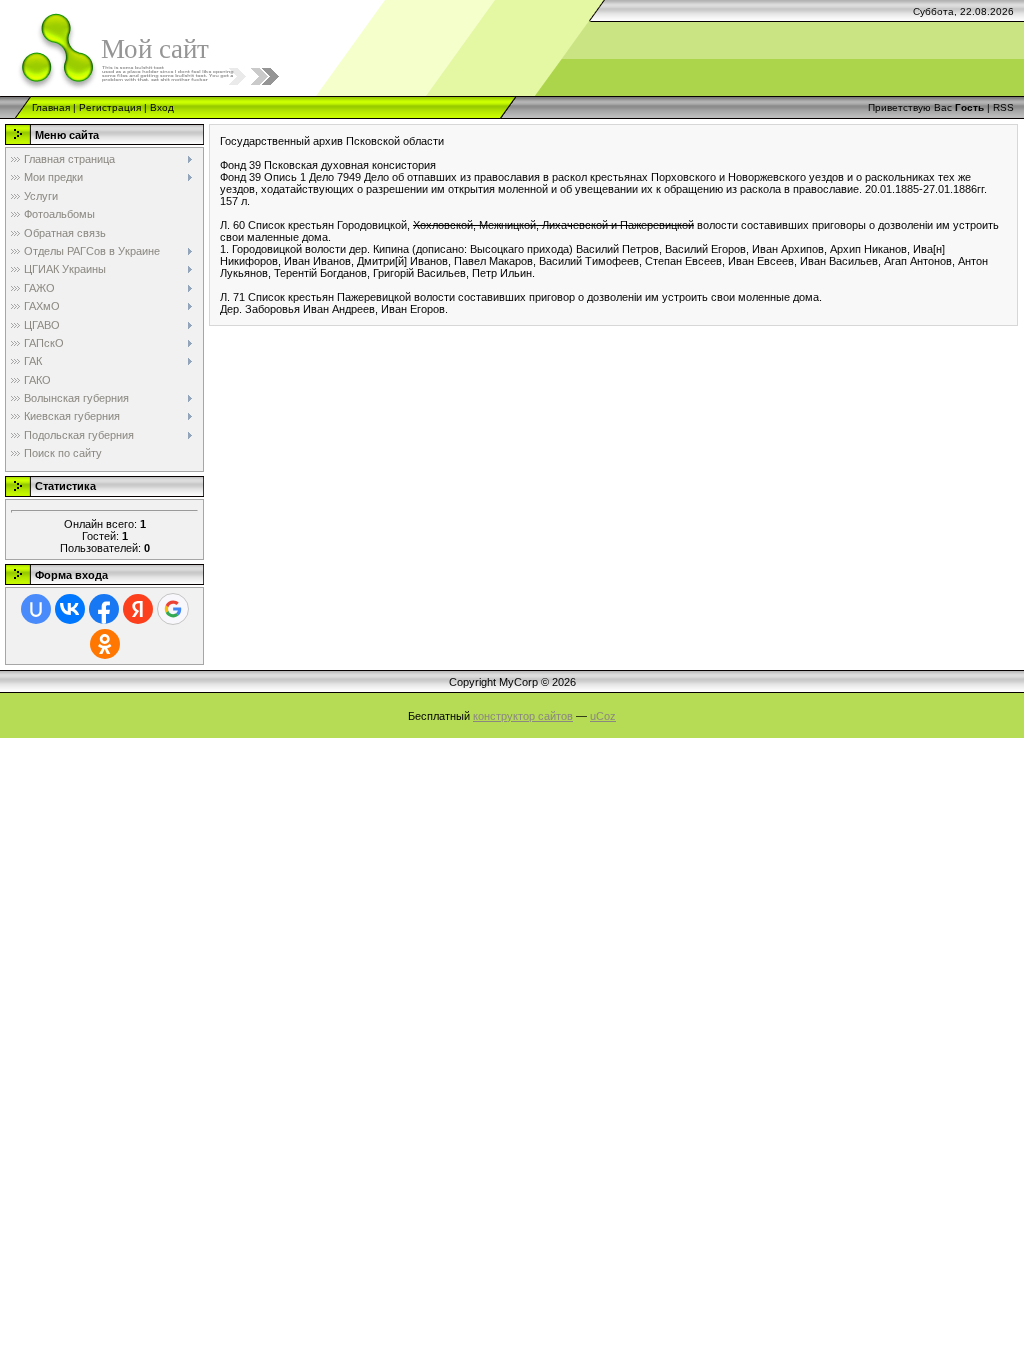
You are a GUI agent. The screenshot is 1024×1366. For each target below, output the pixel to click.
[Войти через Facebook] (104, 609)
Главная (51, 107)
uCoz (603, 716)
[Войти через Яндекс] (138, 609)
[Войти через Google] (173, 609)
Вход (162, 107)
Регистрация (110, 107)
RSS (1003, 107)
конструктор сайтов (523, 716)
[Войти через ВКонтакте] (70, 609)
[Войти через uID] (36, 609)
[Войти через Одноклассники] (105, 644)
